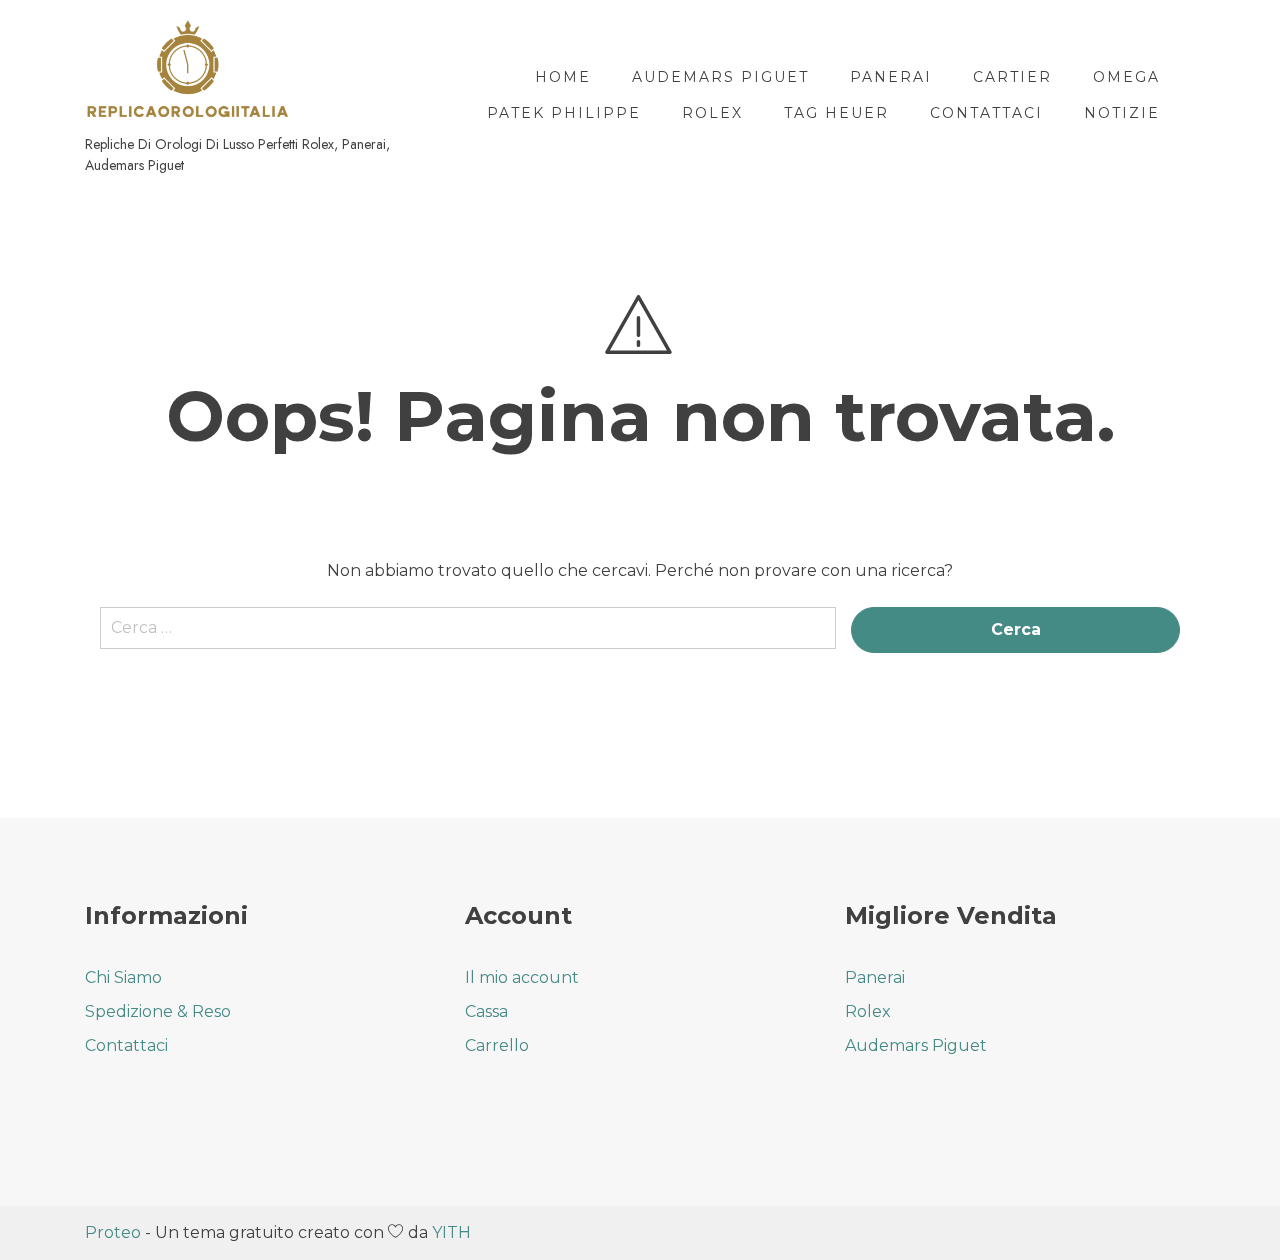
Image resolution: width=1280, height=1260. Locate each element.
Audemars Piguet (720, 77)
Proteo (113, 1232)
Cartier (1012, 77)
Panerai (891, 77)
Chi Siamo (123, 977)
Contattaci (986, 113)
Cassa (486, 1011)
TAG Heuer (836, 113)
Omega (1126, 77)
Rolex (712, 113)
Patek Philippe (564, 113)
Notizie (1122, 113)
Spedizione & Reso (158, 1011)
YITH (451, 1232)
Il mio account (522, 977)
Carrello (497, 1045)
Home (563, 77)
